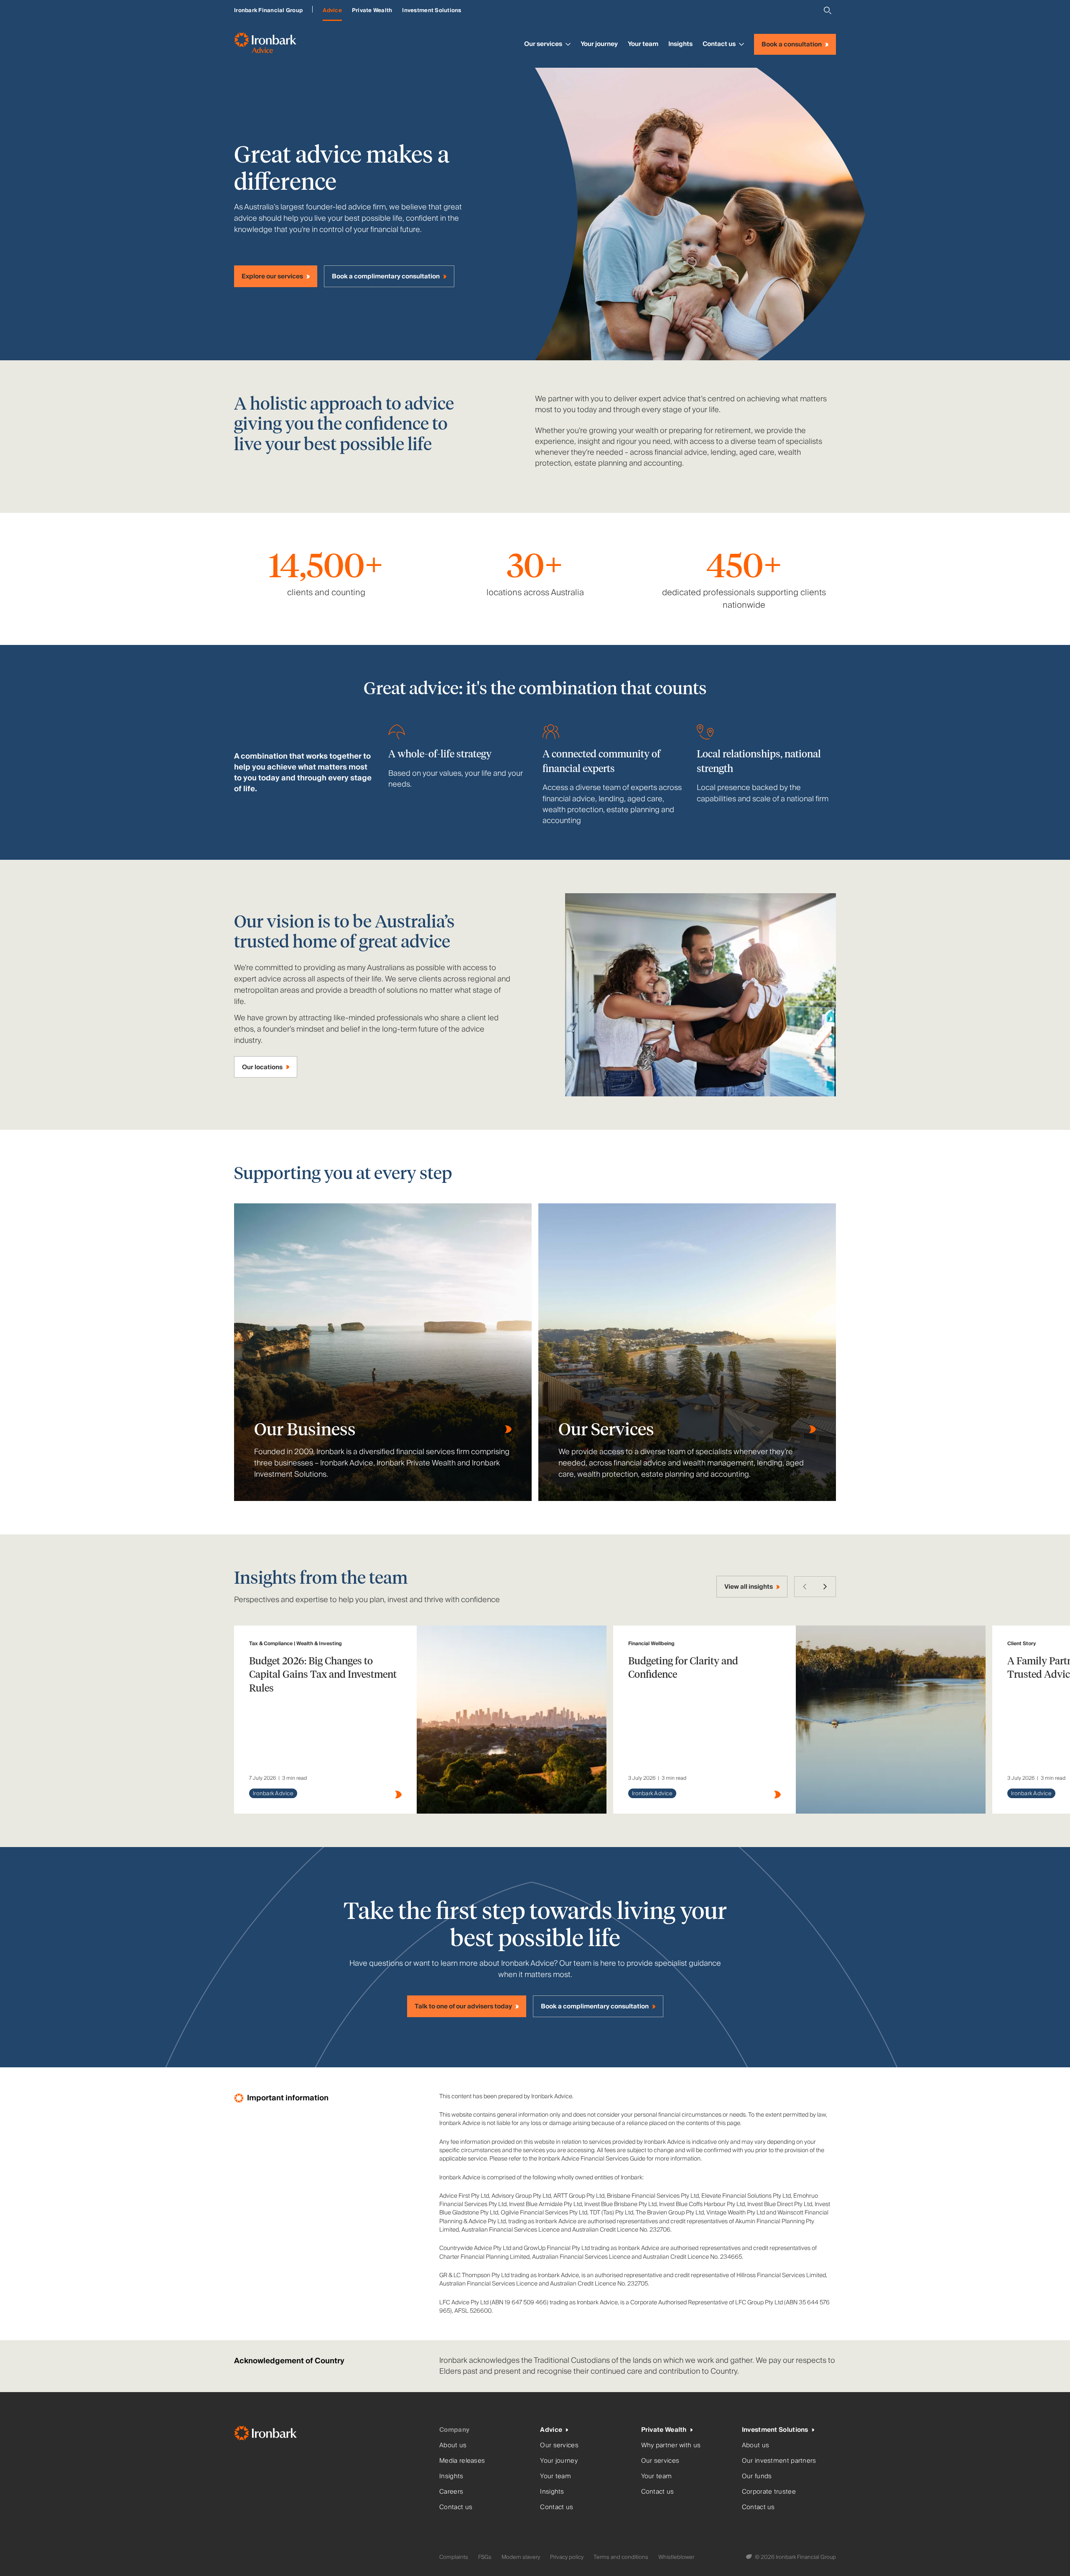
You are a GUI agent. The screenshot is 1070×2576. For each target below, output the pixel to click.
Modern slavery (521, 2557)
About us (453, 2445)
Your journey (599, 44)
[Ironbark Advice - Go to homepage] (265, 44)
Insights (680, 44)
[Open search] (828, 10)
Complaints (454, 2557)
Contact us (719, 44)
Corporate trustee (769, 2492)
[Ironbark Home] (333, 2435)
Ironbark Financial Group (268, 10)
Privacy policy (567, 2557)
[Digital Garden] (750, 2557)
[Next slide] (825, 1587)
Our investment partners (779, 2461)
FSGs (485, 2557)
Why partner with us (671, 2445)
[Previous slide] (805, 1587)
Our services (543, 44)
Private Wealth (372, 10)
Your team (643, 44)
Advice (332, 10)
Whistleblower (676, 2557)
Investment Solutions (432, 10)
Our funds (757, 2476)
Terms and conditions (621, 2557)
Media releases (462, 2461)
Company (454, 2430)
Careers (451, 2492)
